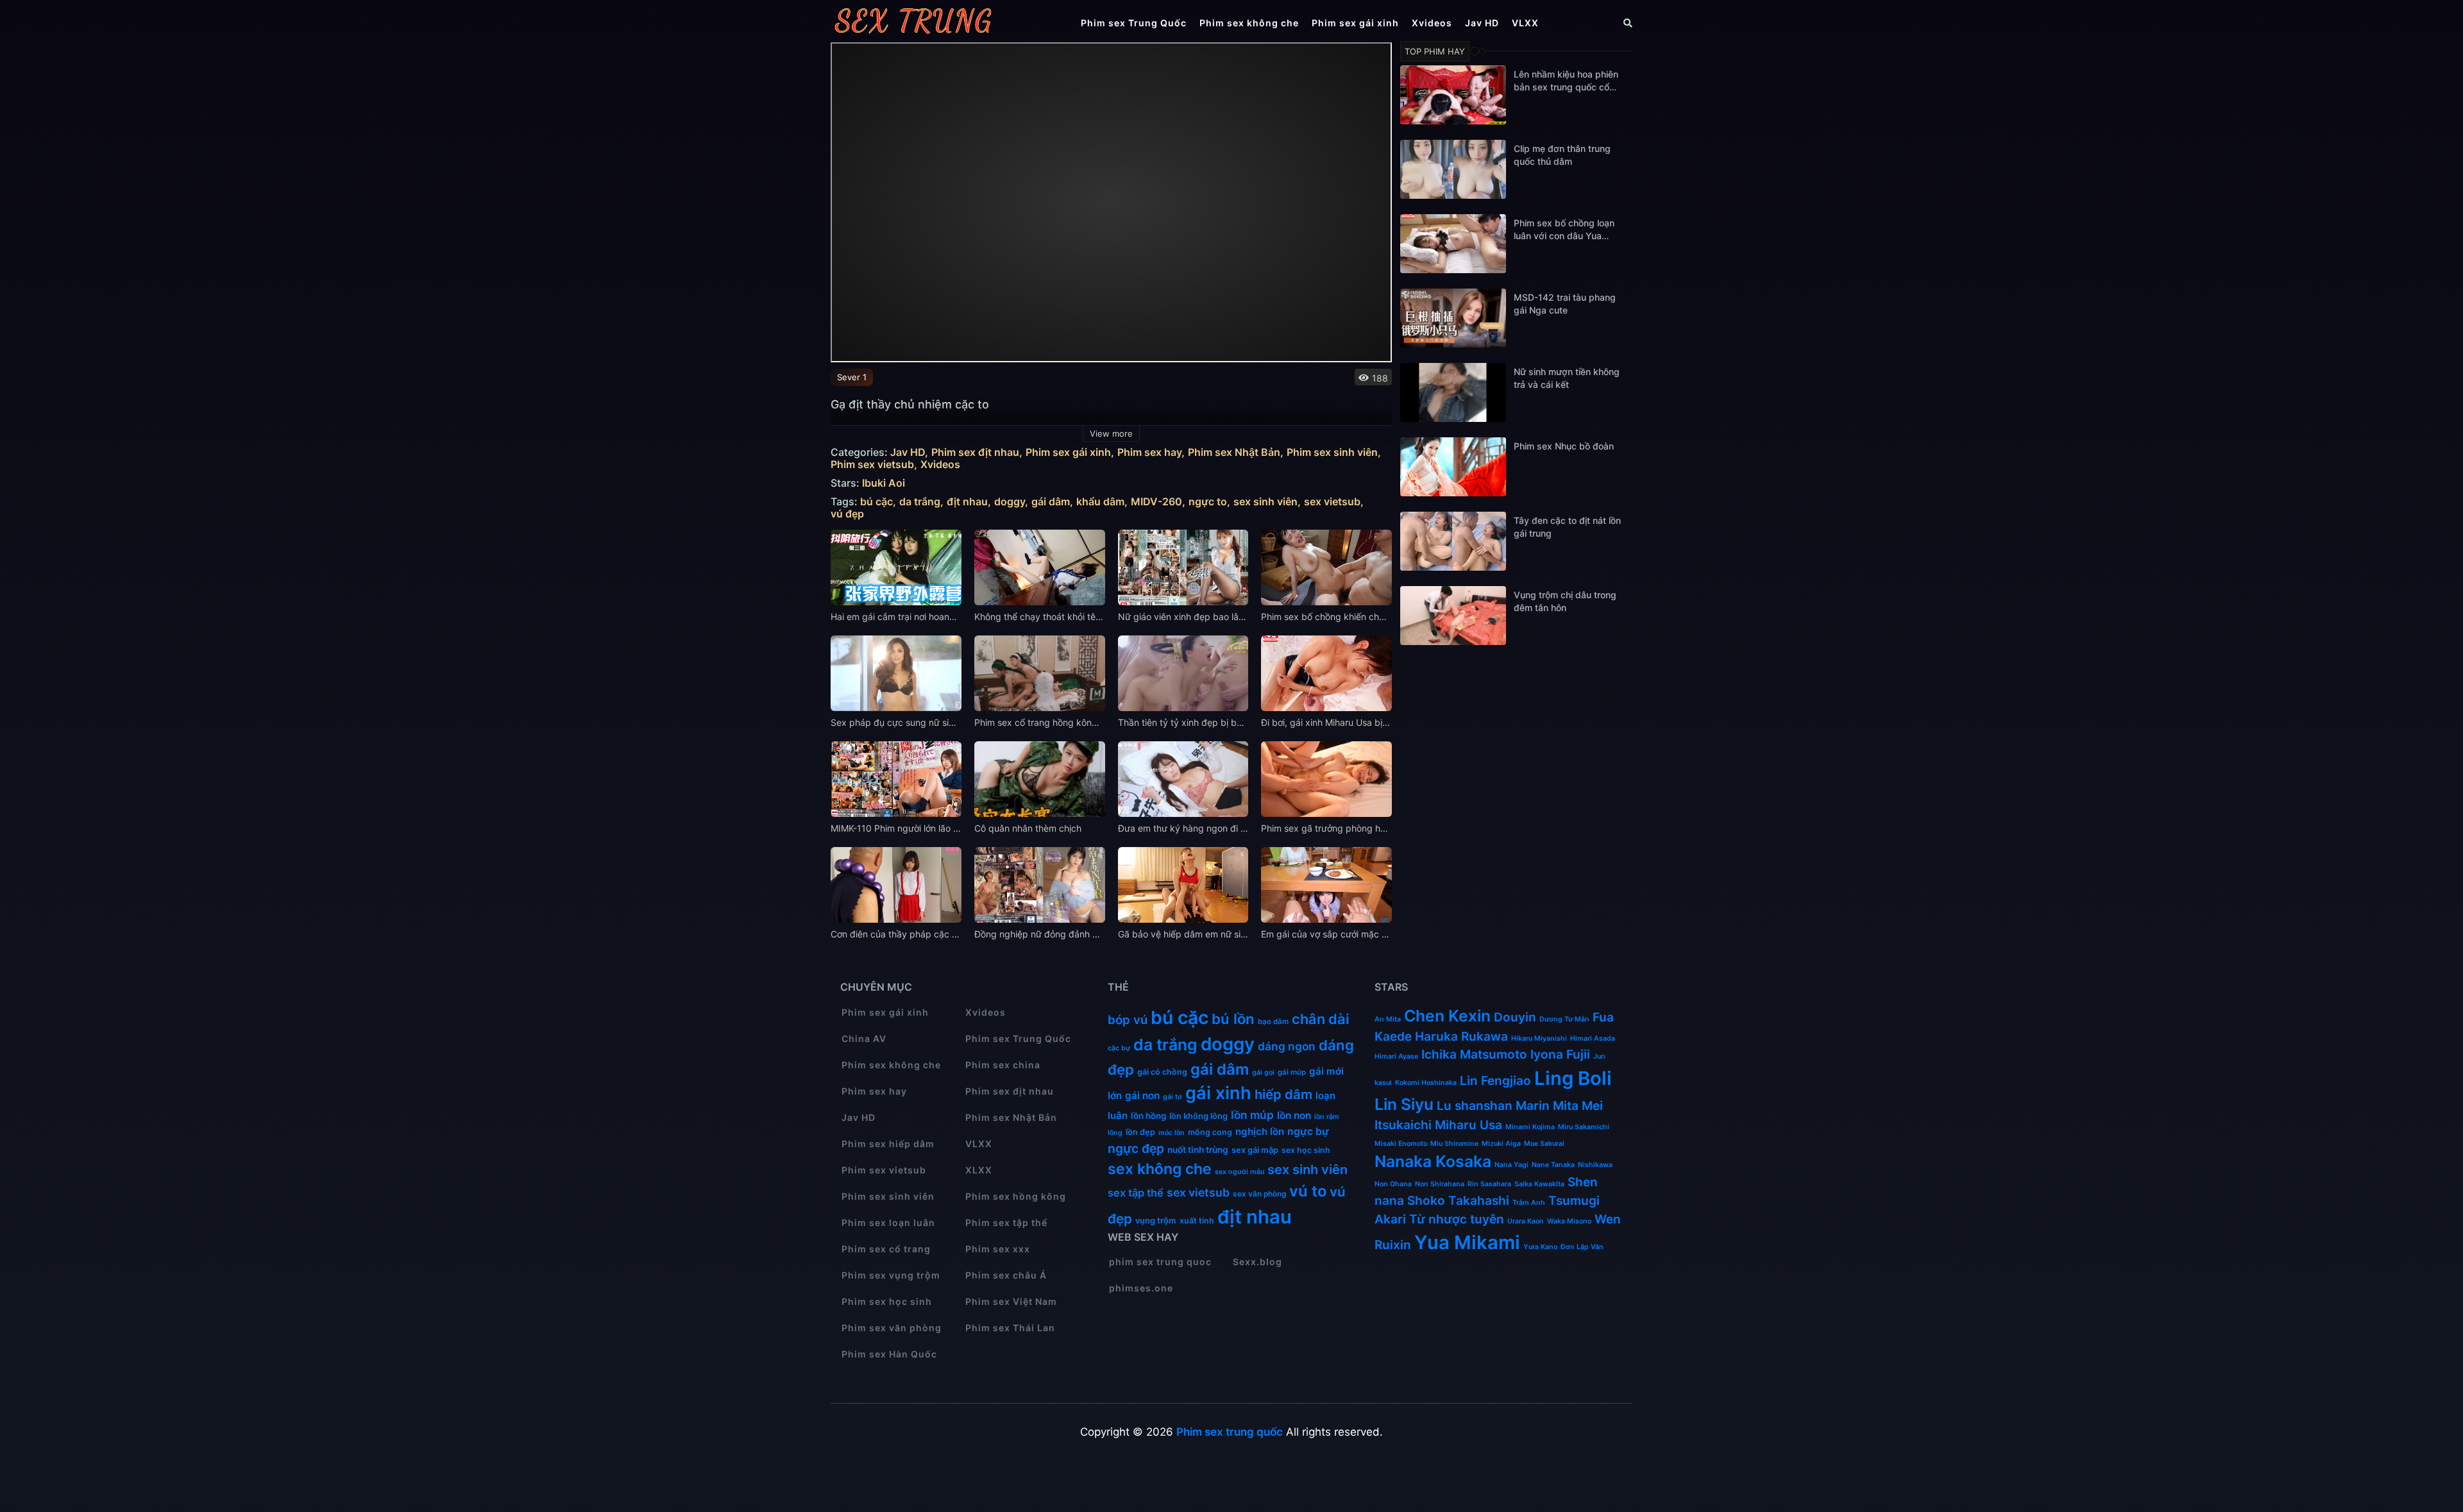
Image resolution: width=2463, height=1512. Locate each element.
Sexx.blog (1257, 1262)
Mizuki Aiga (1501, 1144)
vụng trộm (1156, 1221)
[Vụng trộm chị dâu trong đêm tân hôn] (1453, 616)
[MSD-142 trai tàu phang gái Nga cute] (1453, 318)
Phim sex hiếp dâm (888, 1144)
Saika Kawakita (1539, 1184)
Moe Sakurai (1544, 1144)
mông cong (1210, 1132)
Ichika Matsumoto (1474, 1054)
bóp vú (1128, 1020)
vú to (1308, 1191)
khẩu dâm (1100, 502)
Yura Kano (1540, 1247)
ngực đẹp (1136, 1148)
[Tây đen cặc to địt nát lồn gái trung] (1453, 541)
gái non (1142, 1096)
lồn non (1294, 1115)
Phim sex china (1003, 1065)
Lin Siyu (1404, 1104)
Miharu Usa (1468, 1125)
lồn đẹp (1140, 1132)
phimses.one (1141, 1288)
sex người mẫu (1240, 1172)
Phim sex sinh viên (1332, 452)
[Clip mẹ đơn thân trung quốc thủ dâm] (1453, 169)
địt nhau (967, 502)
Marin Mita (1547, 1106)
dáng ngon (1287, 1046)
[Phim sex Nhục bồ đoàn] (1453, 467)
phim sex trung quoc (1160, 1262)
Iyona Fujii (1560, 1054)
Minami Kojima (1530, 1127)
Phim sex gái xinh (1355, 23)
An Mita (1388, 1019)
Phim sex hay (1149, 452)
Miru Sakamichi (1584, 1127)
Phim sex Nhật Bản (1234, 452)
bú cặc (876, 502)
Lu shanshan (1475, 1106)
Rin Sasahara (1489, 1184)
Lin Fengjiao (1495, 1081)
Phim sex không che (1249, 23)
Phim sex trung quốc (1230, 1432)
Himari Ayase (1396, 1056)
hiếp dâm (1283, 1094)
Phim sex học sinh (887, 1301)
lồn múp (1252, 1115)
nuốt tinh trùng (1198, 1150)
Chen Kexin (1447, 1016)
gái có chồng (1162, 1072)
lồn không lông (1198, 1116)
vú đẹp (847, 514)
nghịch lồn (1260, 1131)
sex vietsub (1332, 502)
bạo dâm (1273, 1021)
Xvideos (1432, 23)
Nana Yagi (1511, 1165)
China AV (864, 1038)
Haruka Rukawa (1461, 1037)
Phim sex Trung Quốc (1134, 23)
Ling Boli (1573, 1078)
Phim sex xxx (998, 1249)
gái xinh (1218, 1093)
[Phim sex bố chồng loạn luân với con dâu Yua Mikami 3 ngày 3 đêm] (1453, 244)
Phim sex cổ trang (886, 1249)
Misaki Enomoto (1401, 1144)
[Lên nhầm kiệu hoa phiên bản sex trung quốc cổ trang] (1453, 95)
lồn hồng (1148, 1116)
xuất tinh (1197, 1221)
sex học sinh (1306, 1150)
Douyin (1515, 1017)
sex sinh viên (1265, 502)
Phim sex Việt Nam (1011, 1301)
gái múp (1292, 1072)
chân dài (1321, 1019)
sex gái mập (1255, 1150)
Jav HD (1482, 23)
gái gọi (1263, 1072)
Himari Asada (1593, 1038)
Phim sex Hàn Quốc (889, 1354)
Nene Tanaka (1553, 1165)
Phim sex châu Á (1006, 1275)
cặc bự (1119, 1048)
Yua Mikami (1467, 1242)
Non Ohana (1393, 1184)
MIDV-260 (1156, 502)
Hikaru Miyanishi (1539, 1038)
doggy (1010, 502)
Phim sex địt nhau (975, 452)
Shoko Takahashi (1458, 1201)
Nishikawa (1595, 1165)
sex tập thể (1136, 1193)
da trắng (920, 502)
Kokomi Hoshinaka (1426, 1083)
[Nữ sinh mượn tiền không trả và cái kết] (1453, 392)
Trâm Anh (1529, 1203)
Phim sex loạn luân (888, 1222)
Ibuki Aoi (884, 483)
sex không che (1160, 1169)
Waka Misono (1569, 1221)
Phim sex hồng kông (1016, 1196)
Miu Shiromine (1454, 1144)
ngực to (1208, 502)
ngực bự (1308, 1131)
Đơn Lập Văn (1582, 1247)
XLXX (979, 1170)
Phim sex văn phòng (892, 1328)
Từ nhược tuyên (1457, 1219)
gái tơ (1172, 1097)
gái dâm (1051, 502)
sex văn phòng (1259, 1194)
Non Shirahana (1440, 1184)
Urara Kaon (1526, 1221)
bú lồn (1233, 1019)
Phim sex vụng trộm (891, 1275)
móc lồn (1172, 1133)
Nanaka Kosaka (1433, 1161)
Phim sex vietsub (872, 465)
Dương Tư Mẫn (1564, 1019)
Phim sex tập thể (1006, 1222)
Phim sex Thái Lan (1010, 1328)
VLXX (1525, 23)
